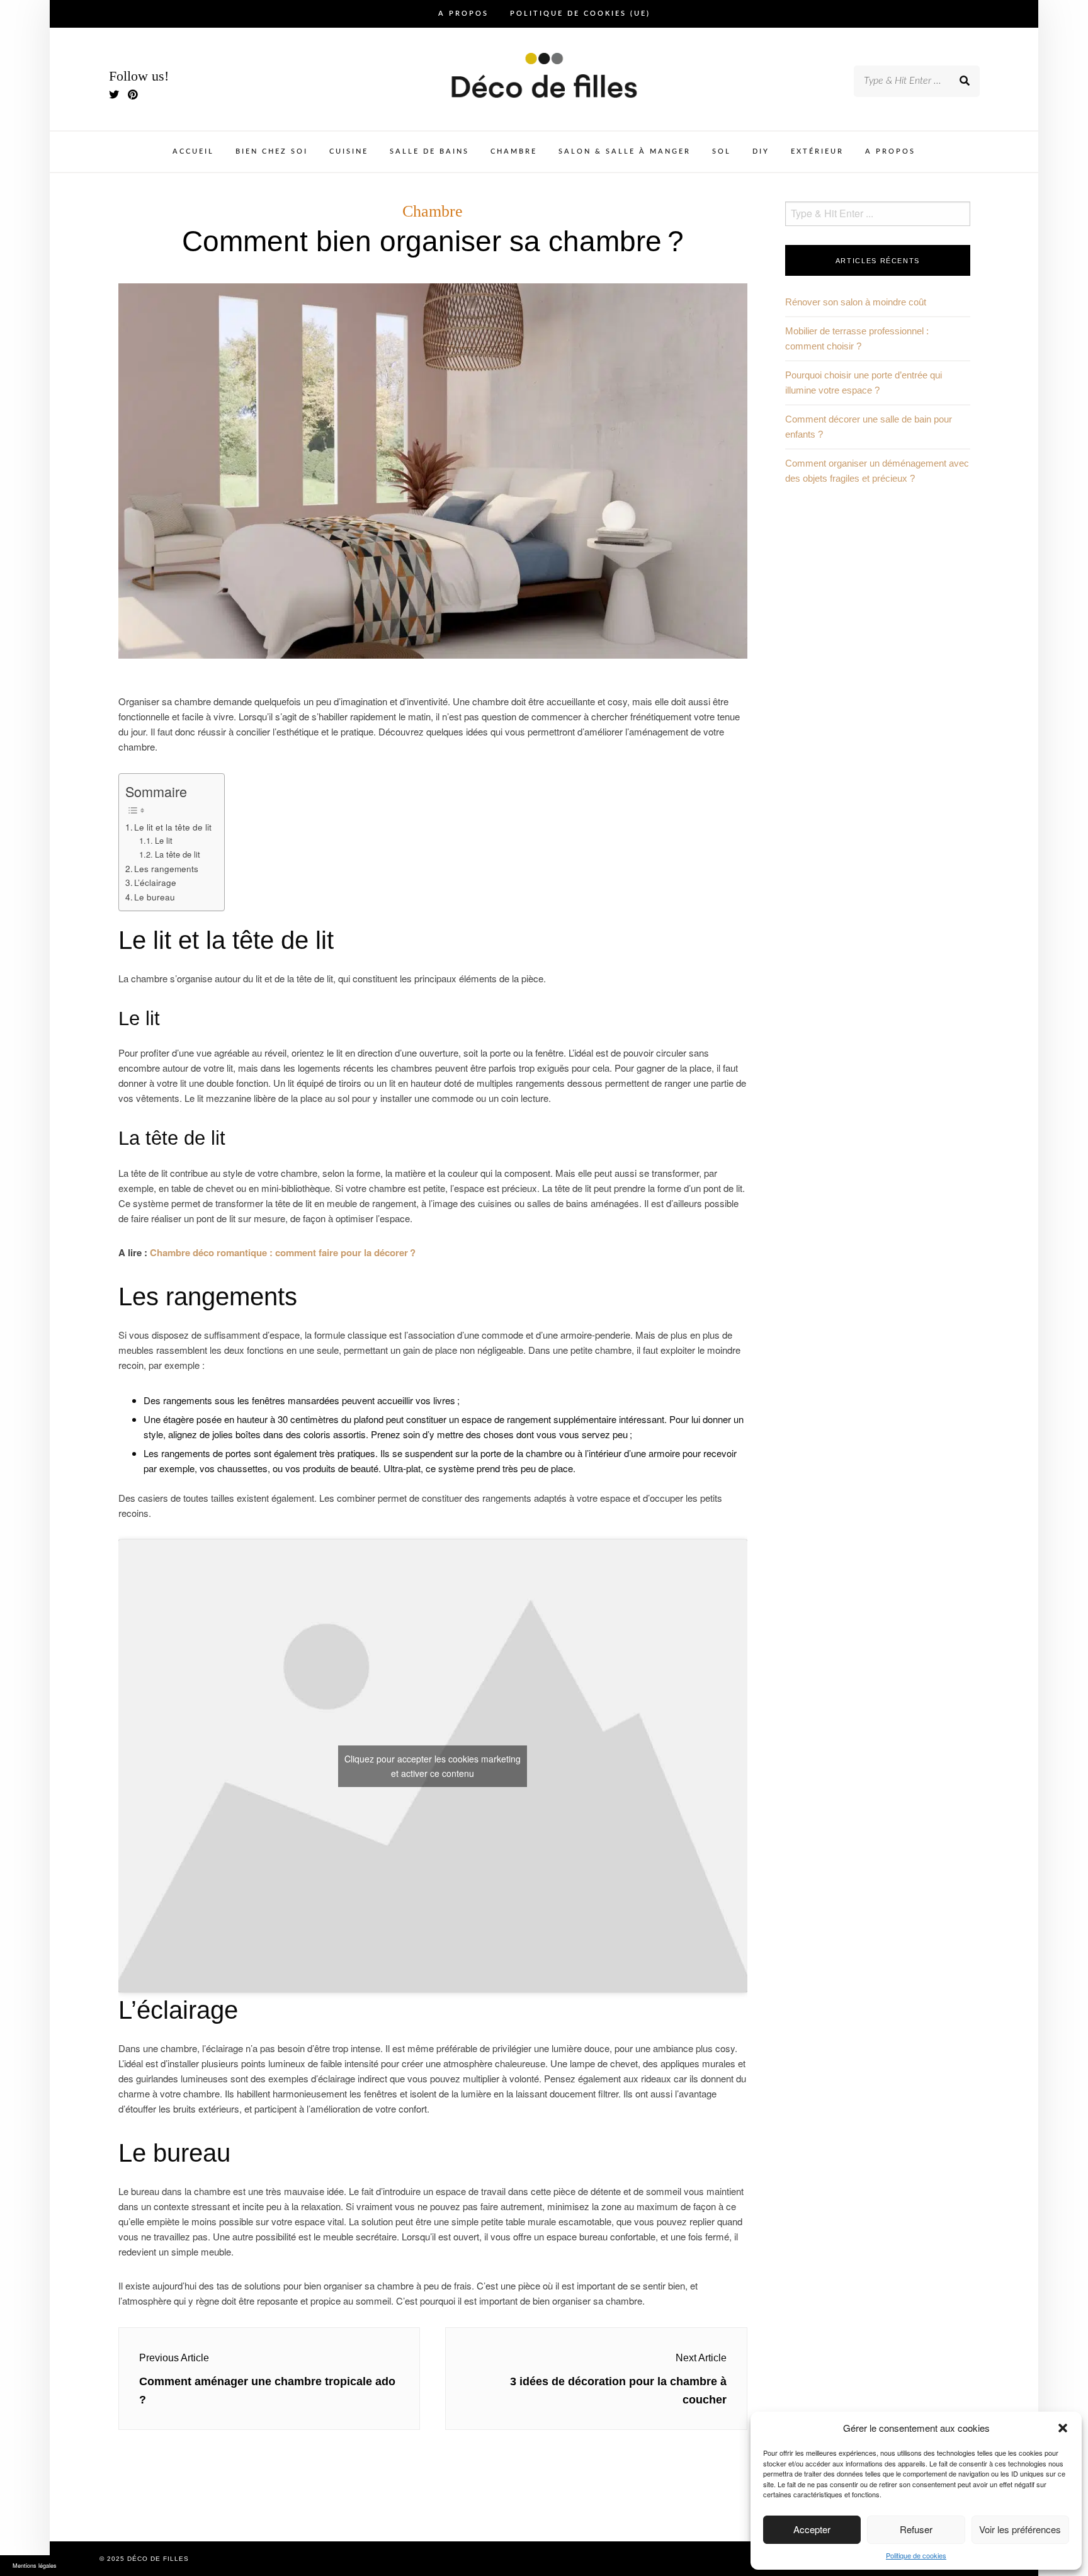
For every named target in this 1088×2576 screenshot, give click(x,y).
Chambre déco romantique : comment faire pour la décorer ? (283, 1252)
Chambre (514, 151)
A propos (463, 14)
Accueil (193, 151)
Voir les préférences (1020, 2529)
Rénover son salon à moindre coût (856, 302)
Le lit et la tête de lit (173, 827)
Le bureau (155, 897)
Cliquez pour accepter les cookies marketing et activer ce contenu (433, 1766)
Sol (722, 151)
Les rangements (166, 868)
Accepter (812, 2529)
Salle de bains (429, 151)
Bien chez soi (272, 151)
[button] (1063, 2428)
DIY (761, 151)
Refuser (916, 2529)
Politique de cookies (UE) (580, 14)
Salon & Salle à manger (625, 151)
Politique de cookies (916, 2555)
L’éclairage (155, 882)
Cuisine (349, 151)
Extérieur (817, 151)
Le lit (164, 840)
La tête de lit (178, 854)
